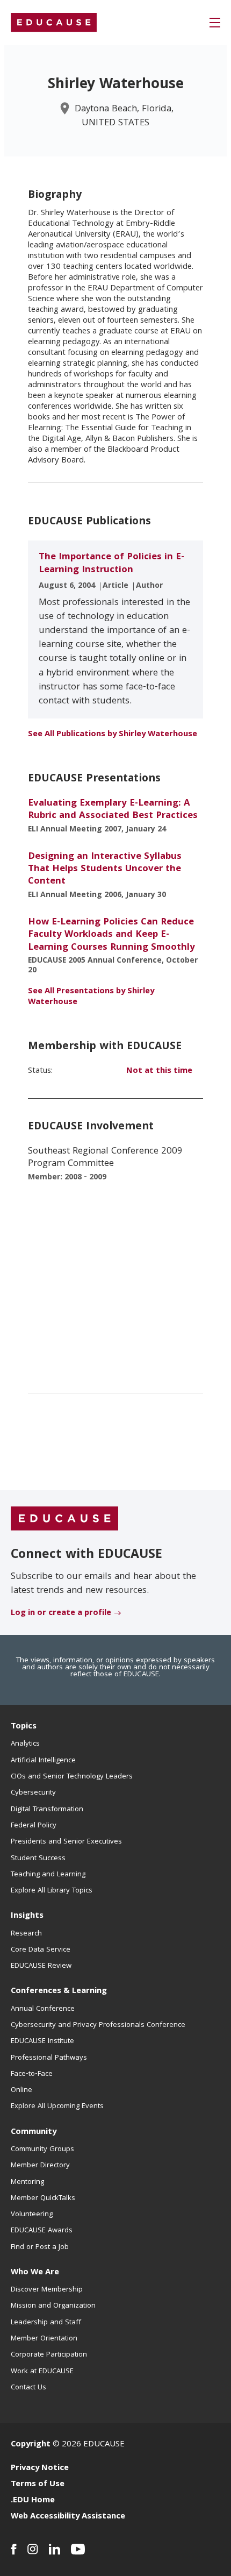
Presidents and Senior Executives (66, 1842)
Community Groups (42, 2150)
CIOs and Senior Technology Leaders (72, 1777)
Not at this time (159, 1071)
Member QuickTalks (43, 2198)
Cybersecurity (33, 1793)
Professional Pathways (49, 2058)
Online (21, 2090)
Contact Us (28, 2388)
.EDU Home (33, 2501)
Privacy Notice (40, 2468)
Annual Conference (43, 2009)
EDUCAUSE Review (41, 1966)
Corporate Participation (49, 2355)
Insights (27, 1916)
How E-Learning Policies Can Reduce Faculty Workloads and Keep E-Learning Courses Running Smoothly (111, 935)
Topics (24, 1727)
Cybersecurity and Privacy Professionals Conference (98, 2025)
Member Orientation (44, 2339)
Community (34, 2132)
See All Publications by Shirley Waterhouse (113, 735)
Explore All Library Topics (52, 1891)
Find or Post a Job (40, 2247)
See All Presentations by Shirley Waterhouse (91, 997)
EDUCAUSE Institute (42, 2041)
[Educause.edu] (64, 1519)
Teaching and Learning (48, 1875)
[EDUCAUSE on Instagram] (33, 2549)
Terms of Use (38, 2485)
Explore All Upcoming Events (57, 2107)
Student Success (38, 1859)
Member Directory (40, 2166)
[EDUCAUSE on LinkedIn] (55, 2549)
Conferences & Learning (59, 1991)
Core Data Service (41, 1950)
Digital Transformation (47, 1810)
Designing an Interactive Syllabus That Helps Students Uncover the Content (105, 870)
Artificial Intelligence (43, 1761)
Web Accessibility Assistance (68, 2517)
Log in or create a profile (61, 1613)
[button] (215, 23)
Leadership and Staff (46, 2323)
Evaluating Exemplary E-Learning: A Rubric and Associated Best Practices (113, 810)
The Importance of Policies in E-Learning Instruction (111, 564)
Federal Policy (34, 1826)
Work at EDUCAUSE (42, 2372)
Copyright (31, 2445)
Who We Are (35, 2273)
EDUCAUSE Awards (42, 2231)
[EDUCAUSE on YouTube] (78, 2549)
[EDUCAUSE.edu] (54, 23)
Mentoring (27, 2182)
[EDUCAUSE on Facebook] (14, 2549)
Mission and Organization (53, 2306)
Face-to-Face (32, 2074)
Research (26, 1934)
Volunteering (32, 2215)
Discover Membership (47, 2290)
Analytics (25, 1744)
